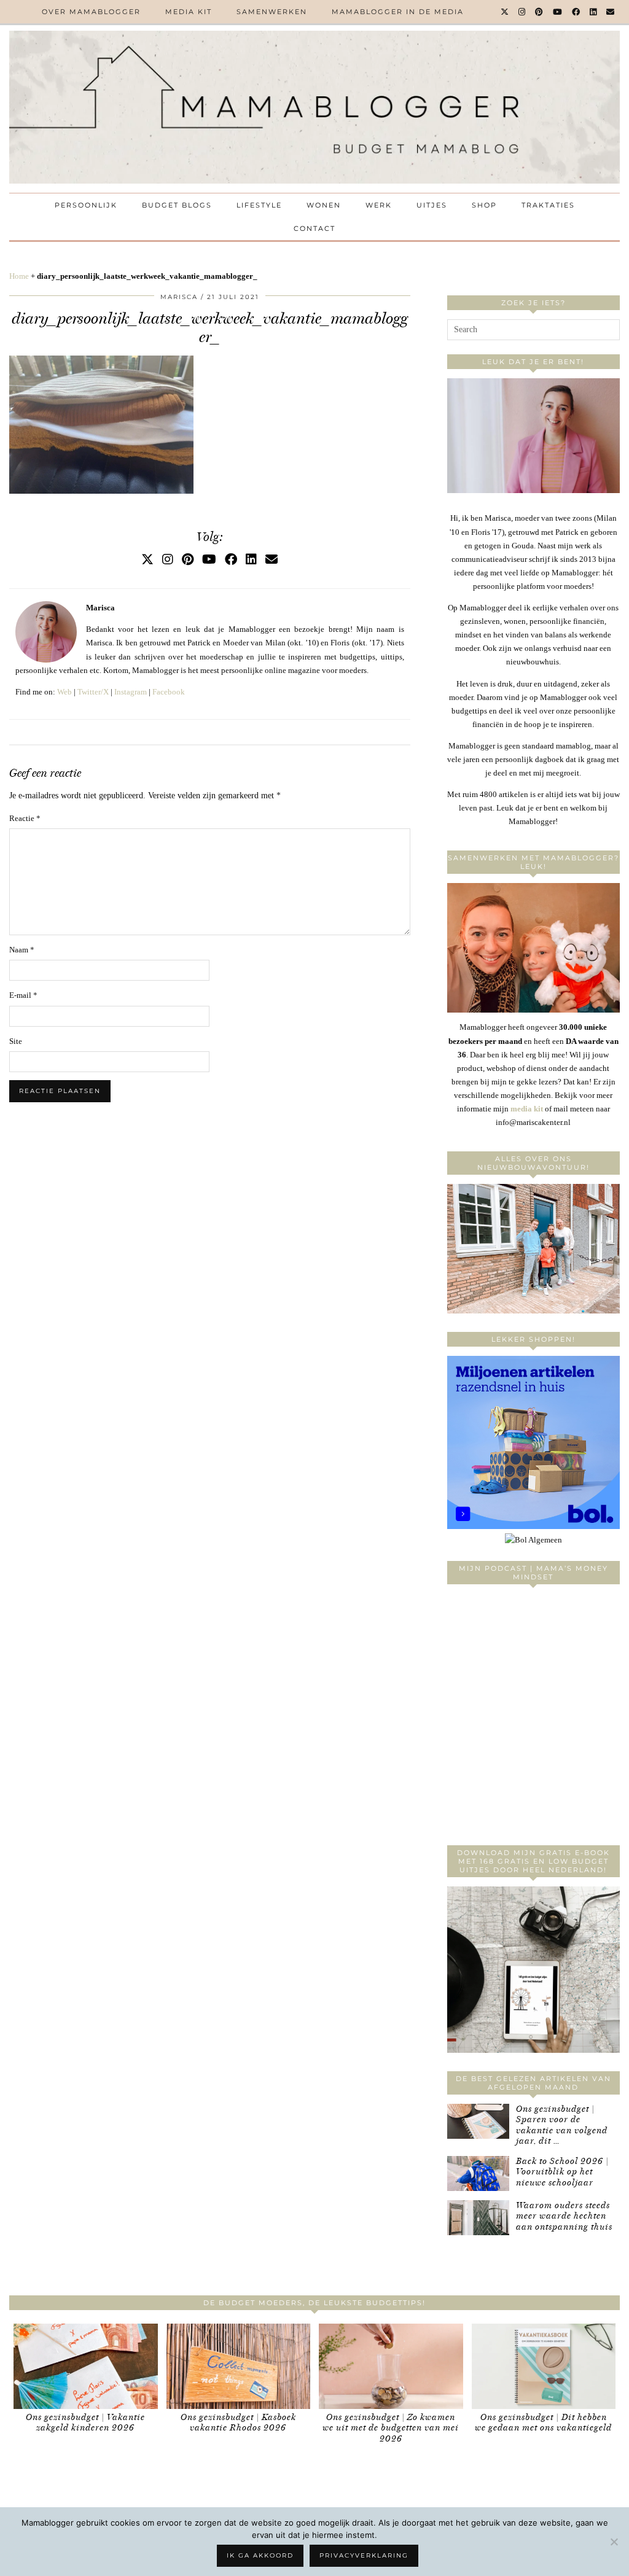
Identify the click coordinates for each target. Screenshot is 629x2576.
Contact (314, 228)
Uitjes (432, 205)
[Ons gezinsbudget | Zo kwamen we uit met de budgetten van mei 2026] (391, 2366)
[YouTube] (558, 12)
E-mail (23, 995)
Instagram (131, 692)
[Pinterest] (540, 12)
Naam (22, 950)
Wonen (324, 205)
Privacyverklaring (364, 2555)
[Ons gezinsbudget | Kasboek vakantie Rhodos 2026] (239, 2366)
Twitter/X (93, 692)
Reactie (25, 818)
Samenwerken (272, 12)
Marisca (179, 297)
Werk (379, 205)
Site (16, 1041)
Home (19, 276)
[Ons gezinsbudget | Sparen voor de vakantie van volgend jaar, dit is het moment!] (478, 2121)
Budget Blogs (177, 205)
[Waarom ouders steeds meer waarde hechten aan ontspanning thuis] (478, 2218)
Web (64, 692)
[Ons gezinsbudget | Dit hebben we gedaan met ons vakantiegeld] (544, 2366)
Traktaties (548, 205)
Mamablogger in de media (398, 12)
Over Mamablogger (91, 12)
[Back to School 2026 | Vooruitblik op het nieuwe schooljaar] (478, 2173)
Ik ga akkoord (260, 2555)
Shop (484, 205)
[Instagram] (522, 12)
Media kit (189, 12)
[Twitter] (505, 12)
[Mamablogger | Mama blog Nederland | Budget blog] (314, 107)
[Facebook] (576, 12)
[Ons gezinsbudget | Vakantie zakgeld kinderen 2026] (86, 2366)
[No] (614, 2542)
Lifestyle (259, 205)
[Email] (611, 12)
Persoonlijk (86, 205)
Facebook (169, 692)
